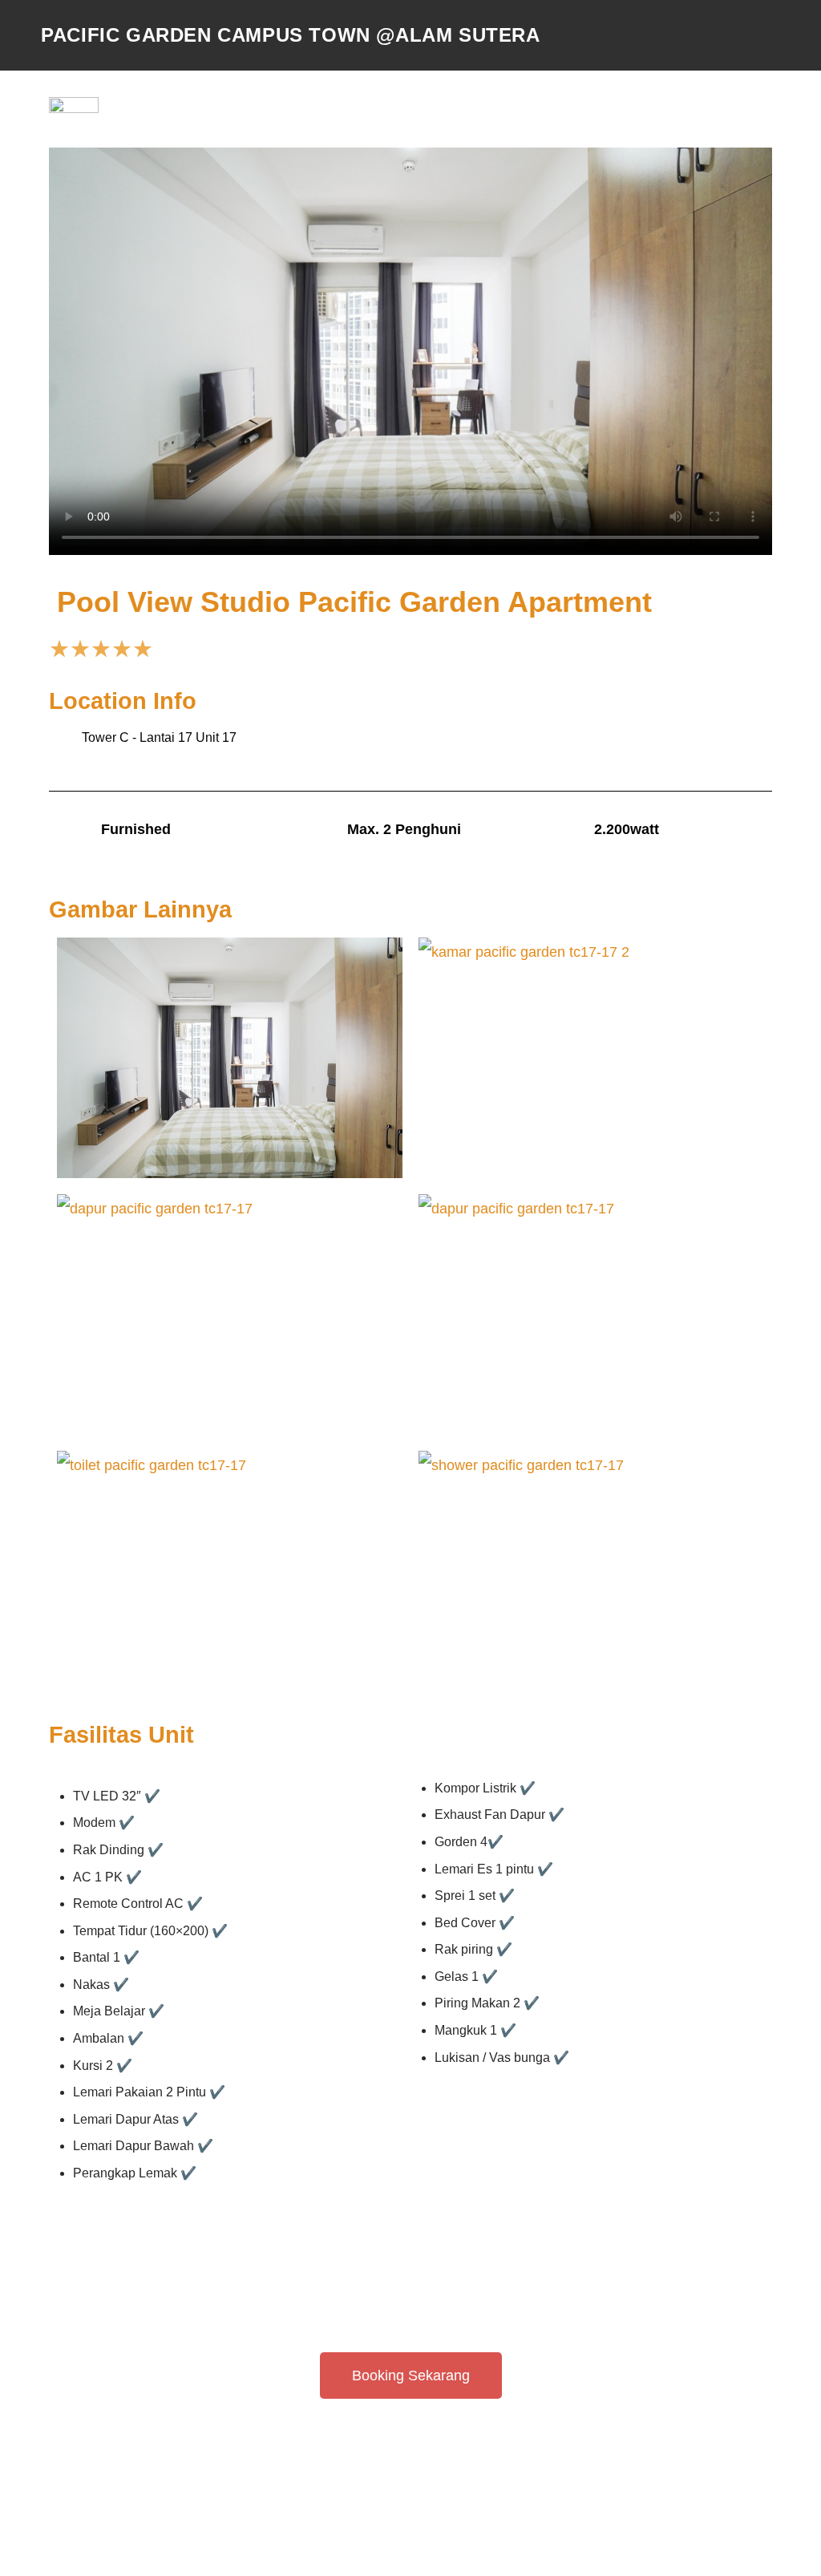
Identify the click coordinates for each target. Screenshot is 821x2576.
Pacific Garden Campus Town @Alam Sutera (290, 35)
